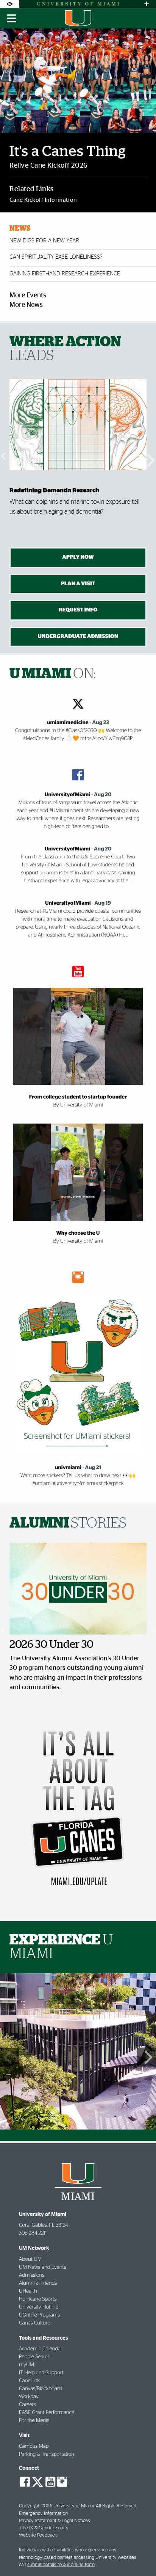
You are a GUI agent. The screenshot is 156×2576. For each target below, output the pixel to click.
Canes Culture (34, 2323)
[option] (78, 456)
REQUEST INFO (78, 610)
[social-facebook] (25, 2482)
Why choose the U (78, 1233)
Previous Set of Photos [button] (9, 2057)
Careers (27, 2405)
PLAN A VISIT (78, 584)
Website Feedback (38, 2535)
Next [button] (152, 456)
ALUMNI (68, 1523)
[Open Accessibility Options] (9, 4)
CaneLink (29, 2381)
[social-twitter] (37, 2481)
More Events (28, 295)
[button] (140, 2555)
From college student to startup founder (78, 1097)
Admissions (32, 2275)
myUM (27, 2365)
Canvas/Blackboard (40, 2389)
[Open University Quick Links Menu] (147, 4)
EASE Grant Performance (47, 2413)
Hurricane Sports (38, 2299)
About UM (30, 2259)
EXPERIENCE (61, 1947)
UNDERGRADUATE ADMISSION (78, 636)
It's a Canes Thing (68, 152)
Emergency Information (43, 2514)
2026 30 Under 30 (51, 1645)
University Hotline (39, 2307)
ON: (53, 674)
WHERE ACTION (65, 349)
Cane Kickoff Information (43, 200)
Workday (29, 2397)
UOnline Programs (39, 2315)
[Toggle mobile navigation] (12, 19)
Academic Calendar (41, 2349)
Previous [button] (4, 456)
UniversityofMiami (67, 795)
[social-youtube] (50, 2482)
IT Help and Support (41, 2373)
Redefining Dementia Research (54, 490)
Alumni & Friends (38, 2283)
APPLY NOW (78, 557)
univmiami (68, 1468)
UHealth (28, 2291)
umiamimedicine (68, 723)
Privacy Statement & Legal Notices (55, 2521)
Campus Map (34, 2446)
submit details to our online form (61, 2565)
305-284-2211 (33, 2233)
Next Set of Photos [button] (147, 2057)
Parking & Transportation (47, 2454)
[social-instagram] (62, 2482)
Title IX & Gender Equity (44, 2528)
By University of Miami (78, 1105)
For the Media (34, 2420)
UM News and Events (43, 2267)
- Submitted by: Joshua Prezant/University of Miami (78, 2006)
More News (26, 305)
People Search (35, 2357)
